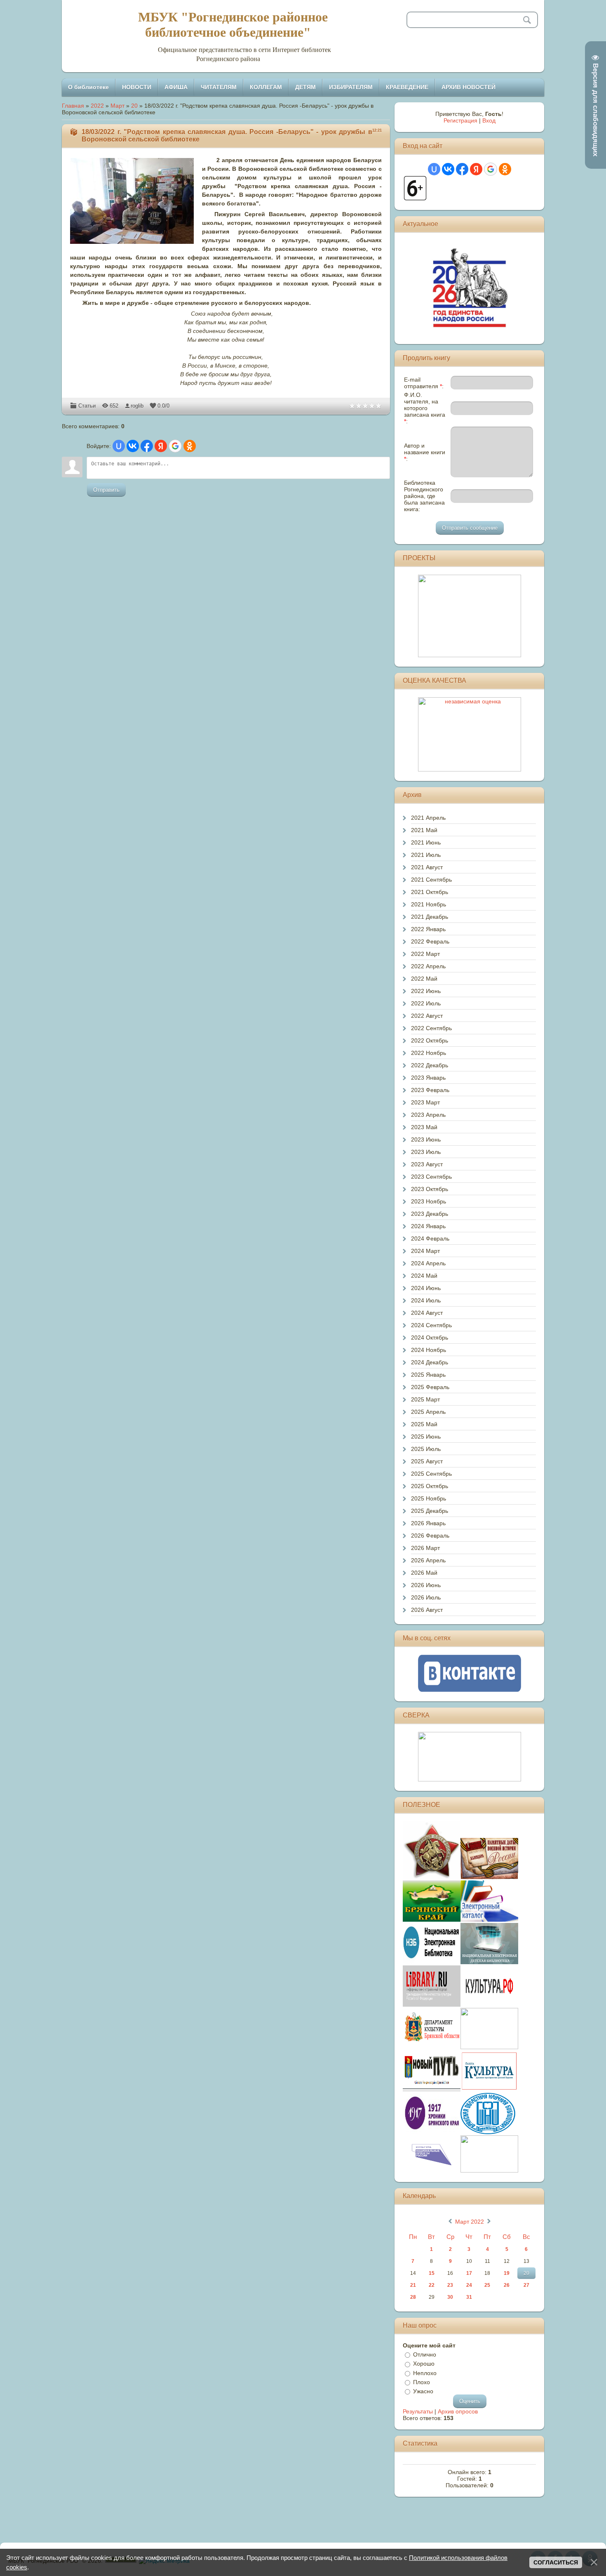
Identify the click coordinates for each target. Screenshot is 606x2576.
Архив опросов (458, 2411)
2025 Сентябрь (431, 1474)
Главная (73, 106)
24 (469, 2285)
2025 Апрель (428, 1412)
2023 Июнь (426, 1139)
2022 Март (425, 954)
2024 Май (424, 1276)
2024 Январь (428, 1226)
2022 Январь (428, 929)
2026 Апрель (428, 1560)
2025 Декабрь (430, 1511)
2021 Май (424, 830)
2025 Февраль (430, 1387)
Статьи (87, 406)
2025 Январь (428, 1375)
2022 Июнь (426, 991)
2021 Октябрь (430, 892)
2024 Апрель (428, 1263)
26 (507, 2285)
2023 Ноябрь (429, 1201)
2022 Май (424, 979)
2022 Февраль (430, 941)
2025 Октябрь (430, 1486)
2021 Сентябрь (431, 880)
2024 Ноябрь (429, 1350)
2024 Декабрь (430, 1362)
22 (432, 2285)
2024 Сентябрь (431, 1325)
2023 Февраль (430, 1090)
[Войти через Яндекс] (161, 446)
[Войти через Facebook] (147, 446)
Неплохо (425, 2373)
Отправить (106, 490)
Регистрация (460, 120)
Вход (489, 120)
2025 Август (427, 1461)
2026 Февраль (430, 1536)
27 (526, 2285)
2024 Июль (426, 1300)
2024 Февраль (430, 1238)
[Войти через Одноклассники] (190, 446)
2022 (97, 106)
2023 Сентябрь (431, 1177)
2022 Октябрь (430, 1040)
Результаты (418, 2411)
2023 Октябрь (430, 1189)
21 (413, 2285)
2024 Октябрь (430, 1338)
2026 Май (424, 1573)
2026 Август (427, 1610)
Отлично (425, 2354)
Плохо (422, 2382)
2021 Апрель (428, 818)
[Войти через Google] (175, 446)
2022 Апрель (428, 966)
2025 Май (424, 1424)
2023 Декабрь (430, 1214)
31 (469, 2297)
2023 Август (427, 1164)
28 (413, 2297)
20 (134, 106)
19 (507, 2273)
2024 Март (425, 1251)
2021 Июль (426, 855)
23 (450, 2285)
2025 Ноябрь (429, 1498)
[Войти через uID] (119, 446)
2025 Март (425, 1399)
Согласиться (556, 2562)
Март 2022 (470, 2222)
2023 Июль (426, 1152)
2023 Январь (428, 1078)
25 (487, 2285)
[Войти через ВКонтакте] (133, 446)
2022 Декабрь (430, 1065)
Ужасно (423, 2391)
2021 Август (427, 867)
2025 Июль (426, 1449)
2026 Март (425, 1548)
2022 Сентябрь (431, 1028)
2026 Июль (426, 1597)
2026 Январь (428, 1523)
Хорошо (424, 2364)
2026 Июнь (426, 1585)
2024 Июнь (426, 1288)
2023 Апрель (428, 1115)
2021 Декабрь (430, 917)
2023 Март (425, 1102)
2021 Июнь (426, 842)
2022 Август (427, 1016)
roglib (137, 406)
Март (117, 106)
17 (469, 2273)
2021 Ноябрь (429, 904)
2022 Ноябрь (429, 1053)
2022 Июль (426, 1003)
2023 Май (424, 1127)
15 (432, 2273)
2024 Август (427, 1313)
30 (450, 2297)
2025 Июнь (426, 1437)
